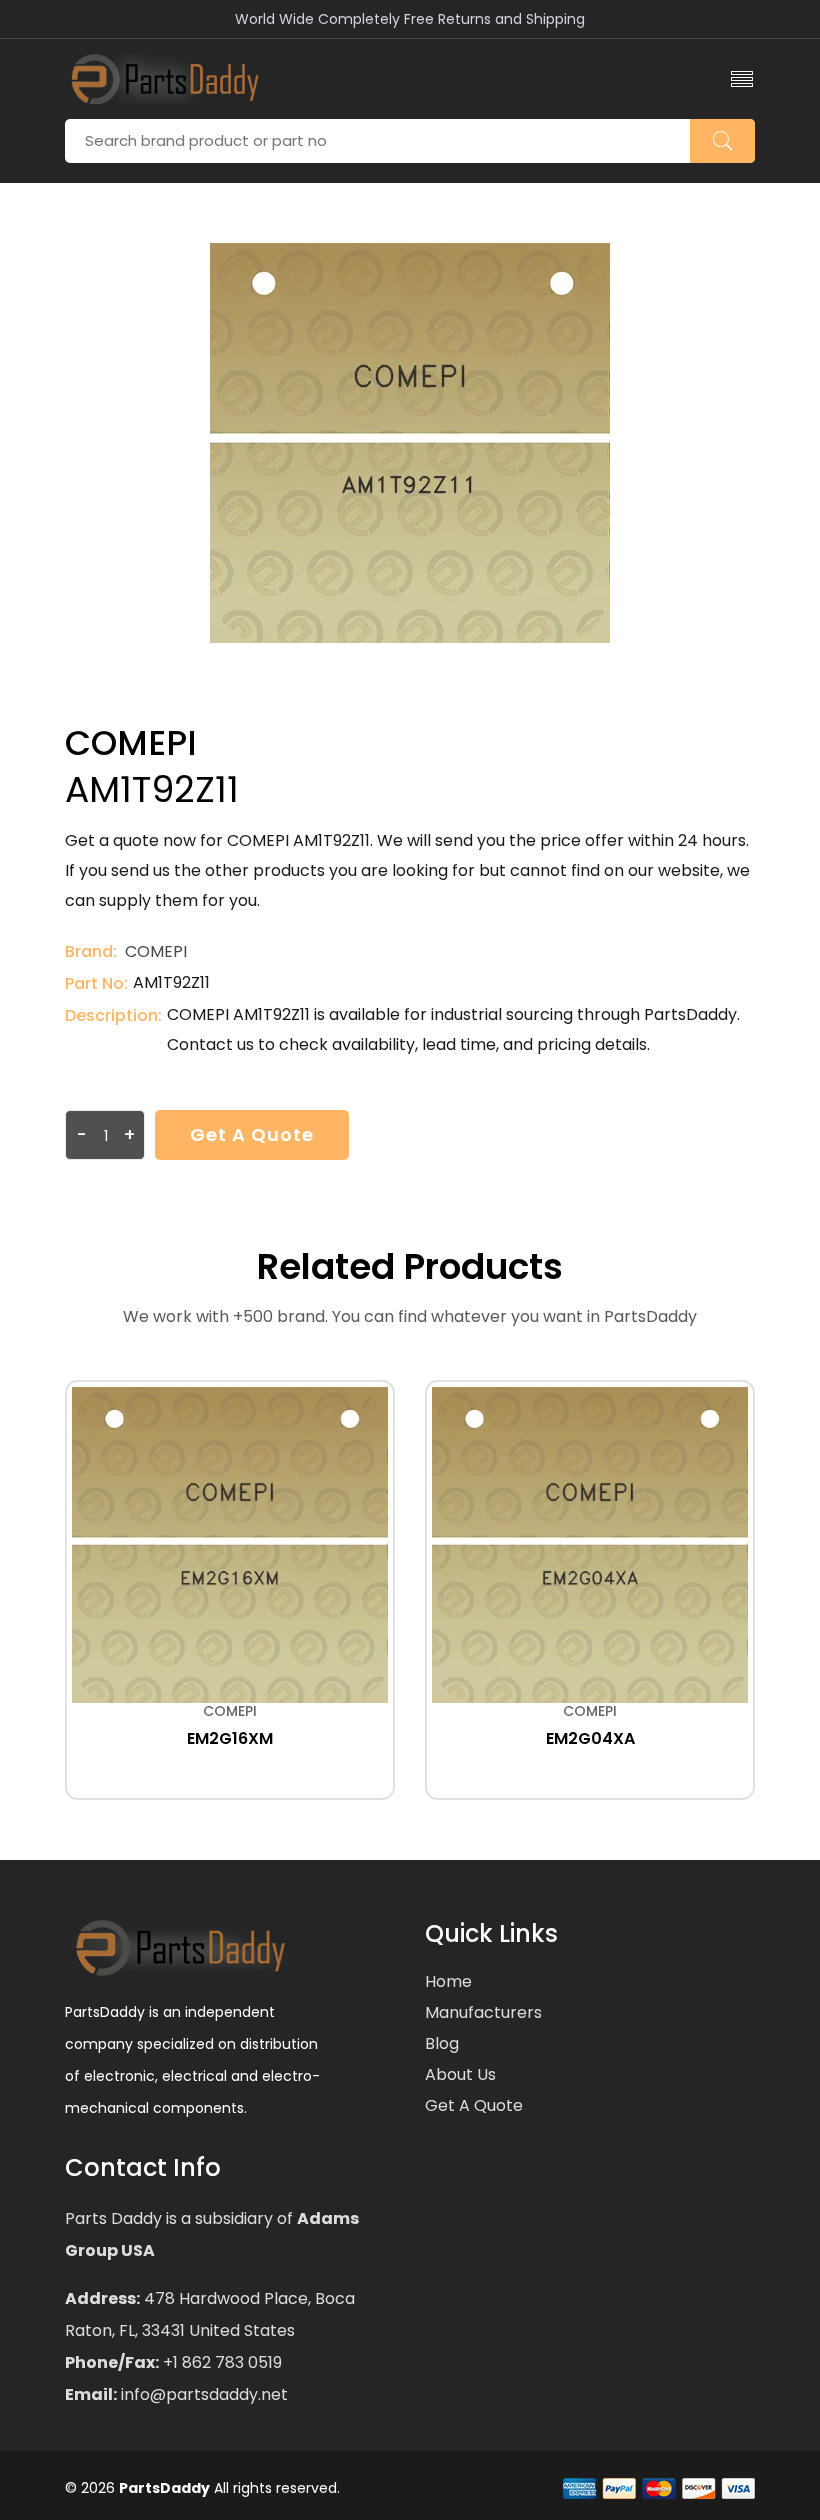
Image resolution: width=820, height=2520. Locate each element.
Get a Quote (252, 1134)
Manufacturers (483, 2012)
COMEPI (156, 951)
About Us (460, 2074)
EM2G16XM (230, 1738)
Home (448, 1981)
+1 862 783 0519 (220, 2362)
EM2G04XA (590, 1738)
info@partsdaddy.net (202, 2394)
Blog (442, 2043)
